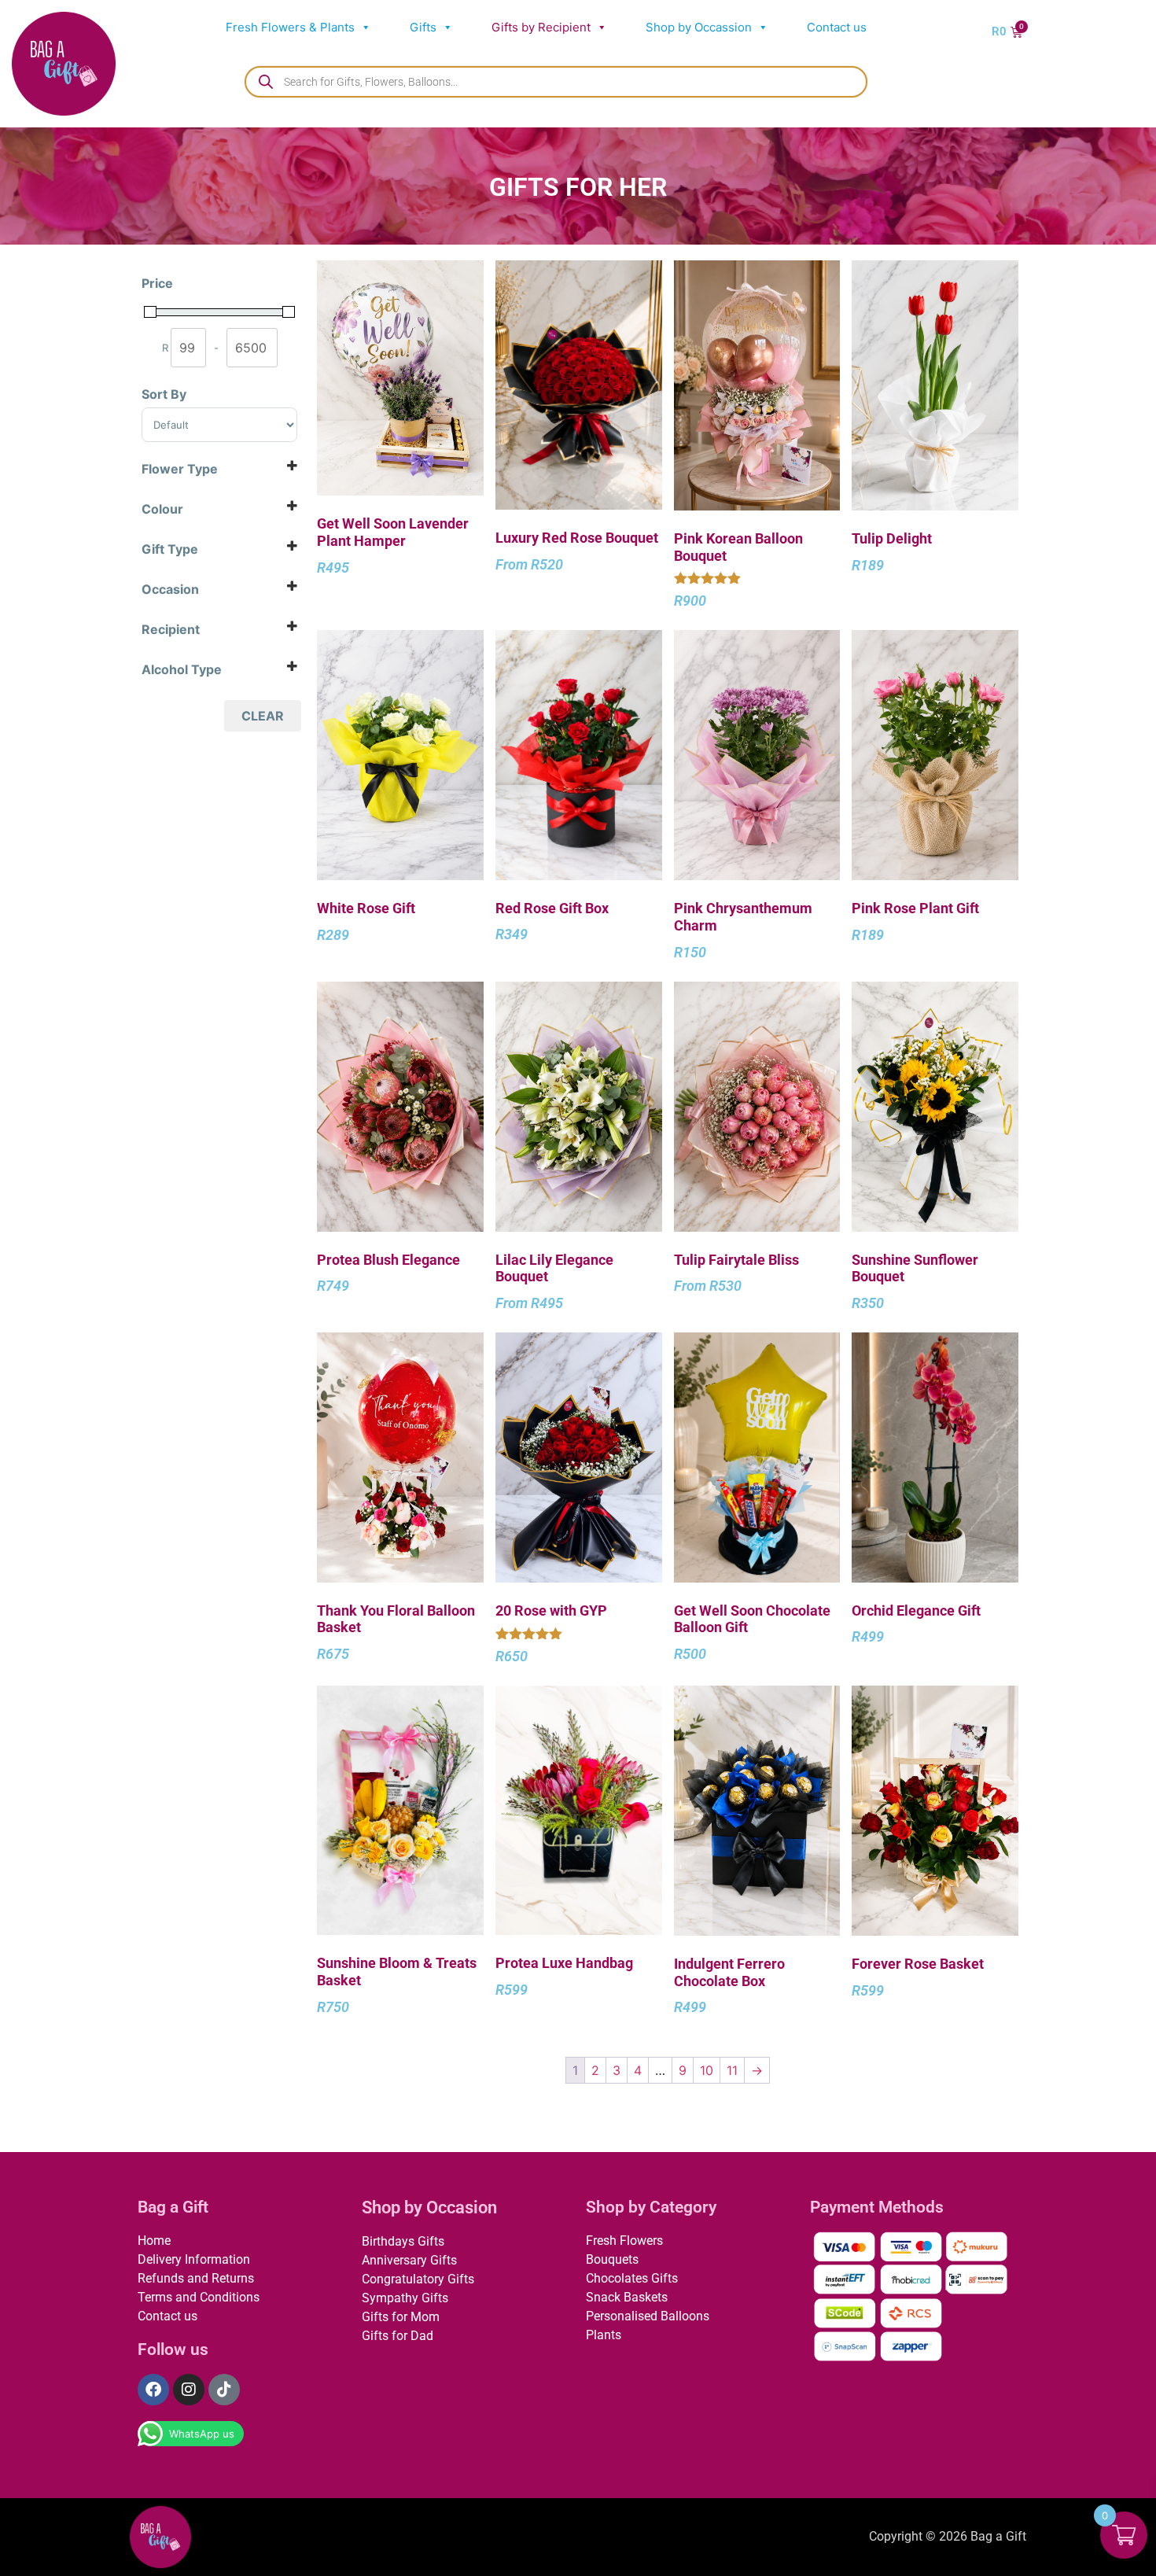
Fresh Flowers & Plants (290, 27)
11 (732, 2070)
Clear (263, 716)
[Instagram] (189, 2390)
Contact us (837, 27)
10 (707, 2070)
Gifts (423, 27)
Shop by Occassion (699, 27)
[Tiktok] (224, 2390)
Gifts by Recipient (541, 27)
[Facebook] (153, 2390)
